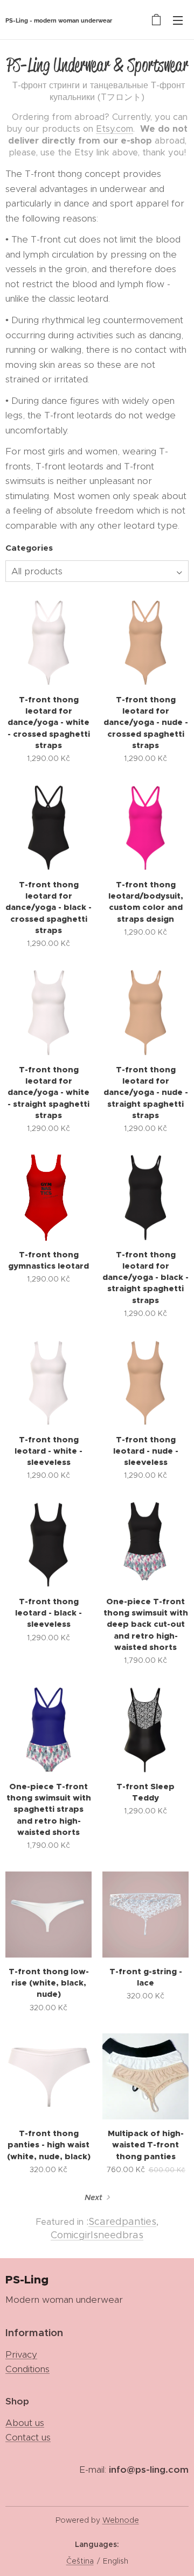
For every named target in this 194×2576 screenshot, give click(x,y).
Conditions (27, 2369)
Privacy (21, 2354)
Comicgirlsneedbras (97, 2235)
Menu (178, 20)
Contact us (28, 2437)
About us (25, 2423)
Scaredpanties (122, 2222)
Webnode (121, 2520)
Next (93, 2197)
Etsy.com (115, 129)
